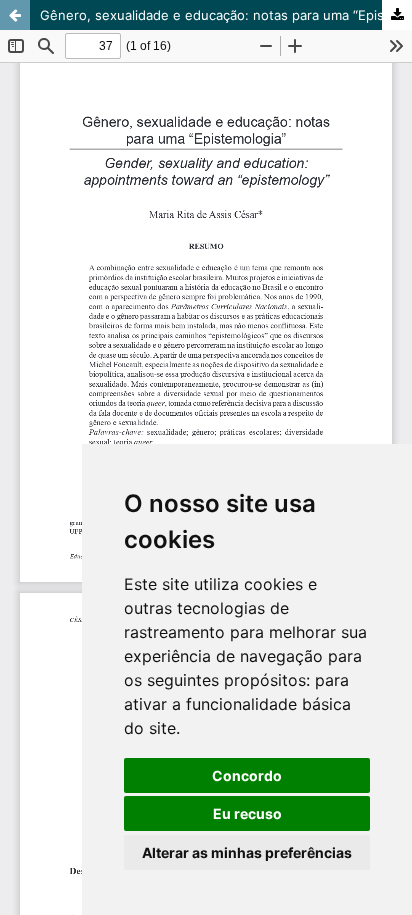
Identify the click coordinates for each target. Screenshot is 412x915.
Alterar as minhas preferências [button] (247, 852)
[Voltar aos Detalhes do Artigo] (15, 15)
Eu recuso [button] (247, 813)
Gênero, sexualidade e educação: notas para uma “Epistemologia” (226, 15)
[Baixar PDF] (397, 15)
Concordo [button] (247, 775)
